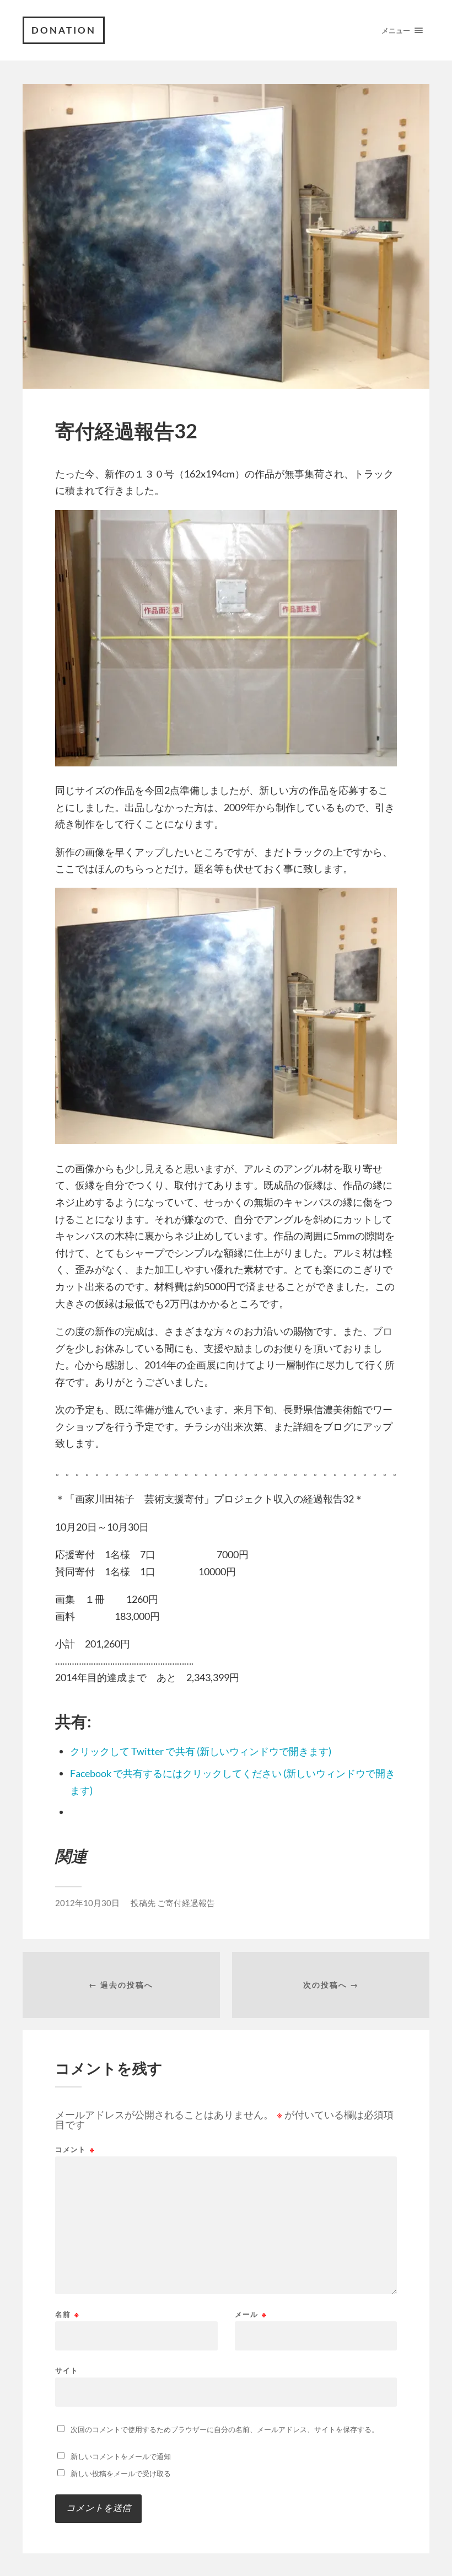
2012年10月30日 (87, 1903)
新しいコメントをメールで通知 (121, 2456)
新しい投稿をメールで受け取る (121, 2473)
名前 (67, 2314)
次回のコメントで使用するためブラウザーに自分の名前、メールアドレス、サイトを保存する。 (225, 2429)
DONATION (64, 30)
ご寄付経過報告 (186, 1903)
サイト (67, 2370)
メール (251, 2314)
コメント (75, 2150)
